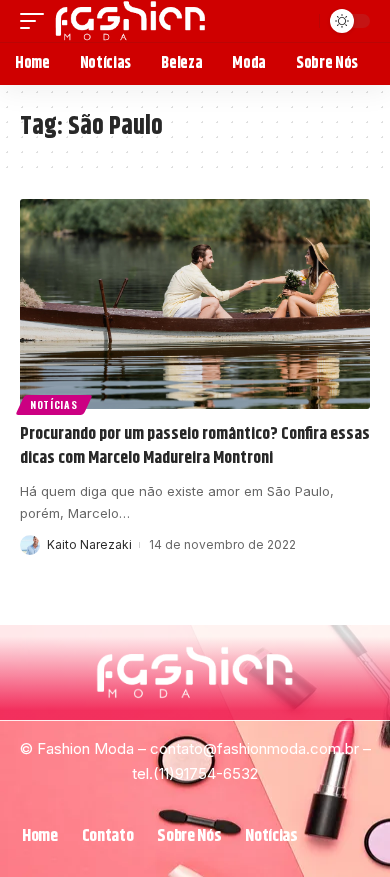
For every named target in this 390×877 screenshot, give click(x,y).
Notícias (54, 404)
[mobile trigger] (37, 21)
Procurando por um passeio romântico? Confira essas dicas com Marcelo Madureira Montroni (195, 446)
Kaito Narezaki (89, 544)
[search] (301, 21)
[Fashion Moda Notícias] (130, 21)
